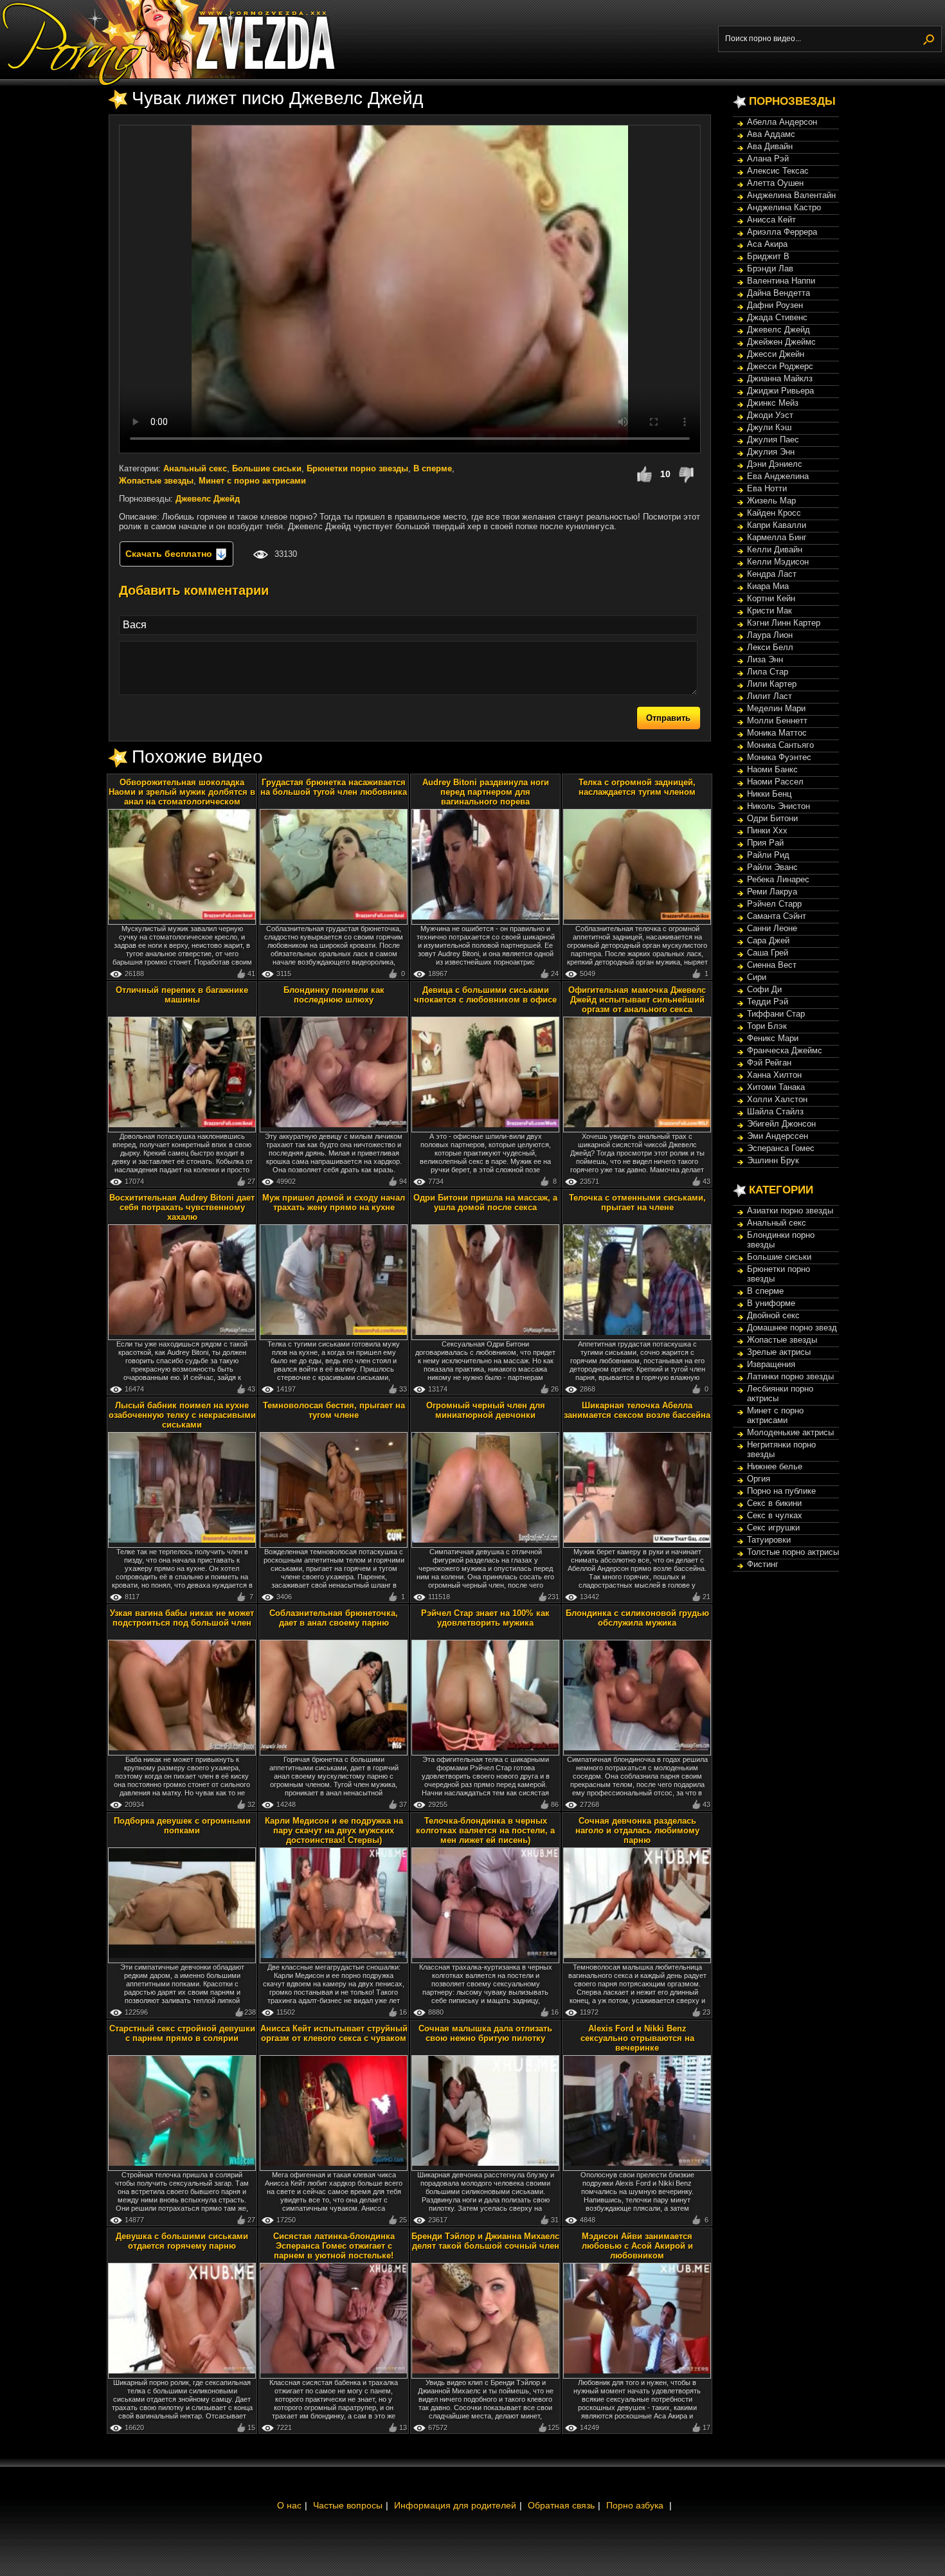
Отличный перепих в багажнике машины (182, 995)
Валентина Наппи (781, 281)
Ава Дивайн (770, 146)
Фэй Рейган (769, 1063)
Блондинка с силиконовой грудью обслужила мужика (637, 1618)
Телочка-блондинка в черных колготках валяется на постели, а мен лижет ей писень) (485, 1830)
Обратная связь (561, 2505)
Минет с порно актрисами (252, 481)
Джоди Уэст (770, 415)
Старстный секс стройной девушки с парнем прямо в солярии (182, 2033)
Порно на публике (781, 1491)
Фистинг (763, 1564)
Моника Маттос (777, 733)
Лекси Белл (770, 647)
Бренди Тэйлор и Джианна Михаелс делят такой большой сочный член (485, 2241)
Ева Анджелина (778, 476)
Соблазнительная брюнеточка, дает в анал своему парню (334, 1618)
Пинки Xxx (767, 830)
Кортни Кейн (771, 598)
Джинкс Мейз (773, 403)
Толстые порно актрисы (793, 1552)
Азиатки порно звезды (790, 1211)
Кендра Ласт (772, 574)
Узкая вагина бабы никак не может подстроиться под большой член (182, 1618)
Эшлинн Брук (773, 1160)
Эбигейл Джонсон (781, 1124)
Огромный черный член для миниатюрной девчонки (486, 1410)
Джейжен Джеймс (781, 342)
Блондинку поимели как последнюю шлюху (334, 995)
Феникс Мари (773, 1038)
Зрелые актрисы (779, 1352)
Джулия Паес (773, 440)
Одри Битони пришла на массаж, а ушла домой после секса (485, 1202)
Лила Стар (768, 672)
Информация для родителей (455, 2505)
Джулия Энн (771, 452)
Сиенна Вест (772, 965)
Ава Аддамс (771, 134)
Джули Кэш (769, 427)
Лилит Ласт (770, 696)
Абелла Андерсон (782, 122)
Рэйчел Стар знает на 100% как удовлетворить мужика (485, 1618)
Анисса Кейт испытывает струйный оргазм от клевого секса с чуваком (334, 2033)
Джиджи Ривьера (780, 391)
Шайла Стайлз (775, 1111)
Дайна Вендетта (779, 293)
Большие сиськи (267, 468)
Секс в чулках (775, 1515)
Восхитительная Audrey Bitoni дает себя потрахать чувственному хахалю (182, 1207)
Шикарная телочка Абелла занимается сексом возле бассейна (637, 1410)
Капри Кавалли (777, 525)
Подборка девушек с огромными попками (182, 1826)
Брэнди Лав (770, 268)
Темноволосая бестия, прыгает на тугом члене (334, 1410)
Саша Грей (768, 953)
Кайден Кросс (774, 513)
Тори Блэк (767, 1026)
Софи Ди (764, 989)
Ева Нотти (767, 488)
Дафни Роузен (775, 305)
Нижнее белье (775, 1466)
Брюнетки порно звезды (357, 468)
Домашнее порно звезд (792, 1328)
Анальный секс (195, 468)
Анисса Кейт (771, 220)
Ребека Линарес (778, 879)
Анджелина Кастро (784, 207)
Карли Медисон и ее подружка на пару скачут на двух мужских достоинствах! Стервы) (334, 1830)
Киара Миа (768, 586)
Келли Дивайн (775, 549)
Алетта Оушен (775, 183)
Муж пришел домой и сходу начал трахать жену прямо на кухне (334, 1202)
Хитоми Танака (776, 1087)
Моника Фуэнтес (779, 757)
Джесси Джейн (776, 354)
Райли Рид (768, 855)
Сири (757, 977)
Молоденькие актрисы (790, 1432)
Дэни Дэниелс (775, 464)
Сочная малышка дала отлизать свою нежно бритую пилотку (485, 2033)
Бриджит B (768, 256)
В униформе (771, 1303)
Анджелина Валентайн (791, 195)
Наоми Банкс (772, 769)
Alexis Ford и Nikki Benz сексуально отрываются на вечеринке (637, 2038)
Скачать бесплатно (170, 554)
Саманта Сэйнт (777, 916)
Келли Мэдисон (778, 562)
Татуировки (769, 1540)
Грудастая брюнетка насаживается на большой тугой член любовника (334, 787)
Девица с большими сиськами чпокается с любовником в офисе (485, 995)
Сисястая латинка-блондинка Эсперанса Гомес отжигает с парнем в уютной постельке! (334, 2246)
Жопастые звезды (156, 481)
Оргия (759, 1479)
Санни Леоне (772, 928)
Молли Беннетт (777, 721)
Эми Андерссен (778, 1136)
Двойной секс (773, 1315)
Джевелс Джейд (208, 499)
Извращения (771, 1364)
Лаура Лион (770, 635)
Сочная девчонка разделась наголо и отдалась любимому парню (637, 1830)
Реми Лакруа (772, 892)
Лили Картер (772, 684)
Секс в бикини (774, 1503)
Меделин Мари (776, 708)
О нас (289, 2505)
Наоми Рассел (775, 782)
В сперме (433, 468)
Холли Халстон (777, 1099)
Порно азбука (635, 2505)
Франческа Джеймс (785, 1050)
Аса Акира (767, 244)
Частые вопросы (348, 2505)
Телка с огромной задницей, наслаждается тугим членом (637, 787)
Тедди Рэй (768, 1002)
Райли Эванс (772, 867)
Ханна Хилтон (774, 1075)
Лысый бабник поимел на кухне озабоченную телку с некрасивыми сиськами (182, 1415)
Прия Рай (765, 843)
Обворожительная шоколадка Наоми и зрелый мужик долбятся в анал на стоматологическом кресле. (182, 797)
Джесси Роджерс (780, 366)
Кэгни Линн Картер (784, 623)
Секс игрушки (773, 1528)
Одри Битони (772, 818)
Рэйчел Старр (774, 904)
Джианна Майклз (780, 378)
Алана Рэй (768, 159)
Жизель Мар (771, 501)
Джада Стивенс (777, 317)
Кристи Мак (770, 611)
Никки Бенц (769, 794)
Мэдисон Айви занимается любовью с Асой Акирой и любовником (637, 2246)
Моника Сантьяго (780, 745)
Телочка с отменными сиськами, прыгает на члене (637, 1202)
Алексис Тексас (778, 171)
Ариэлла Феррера (782, 232)
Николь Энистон (779, 806)
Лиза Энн (765, 659)
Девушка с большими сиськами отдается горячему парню (182, 2241)
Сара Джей (768, 940)
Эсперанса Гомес (781, 1148)
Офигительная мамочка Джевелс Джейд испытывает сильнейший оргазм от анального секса (637, 1000)
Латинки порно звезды (790, 1376)
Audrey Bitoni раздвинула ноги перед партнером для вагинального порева (486, 792)
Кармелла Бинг (777, 537)
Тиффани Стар (776, 1014)
